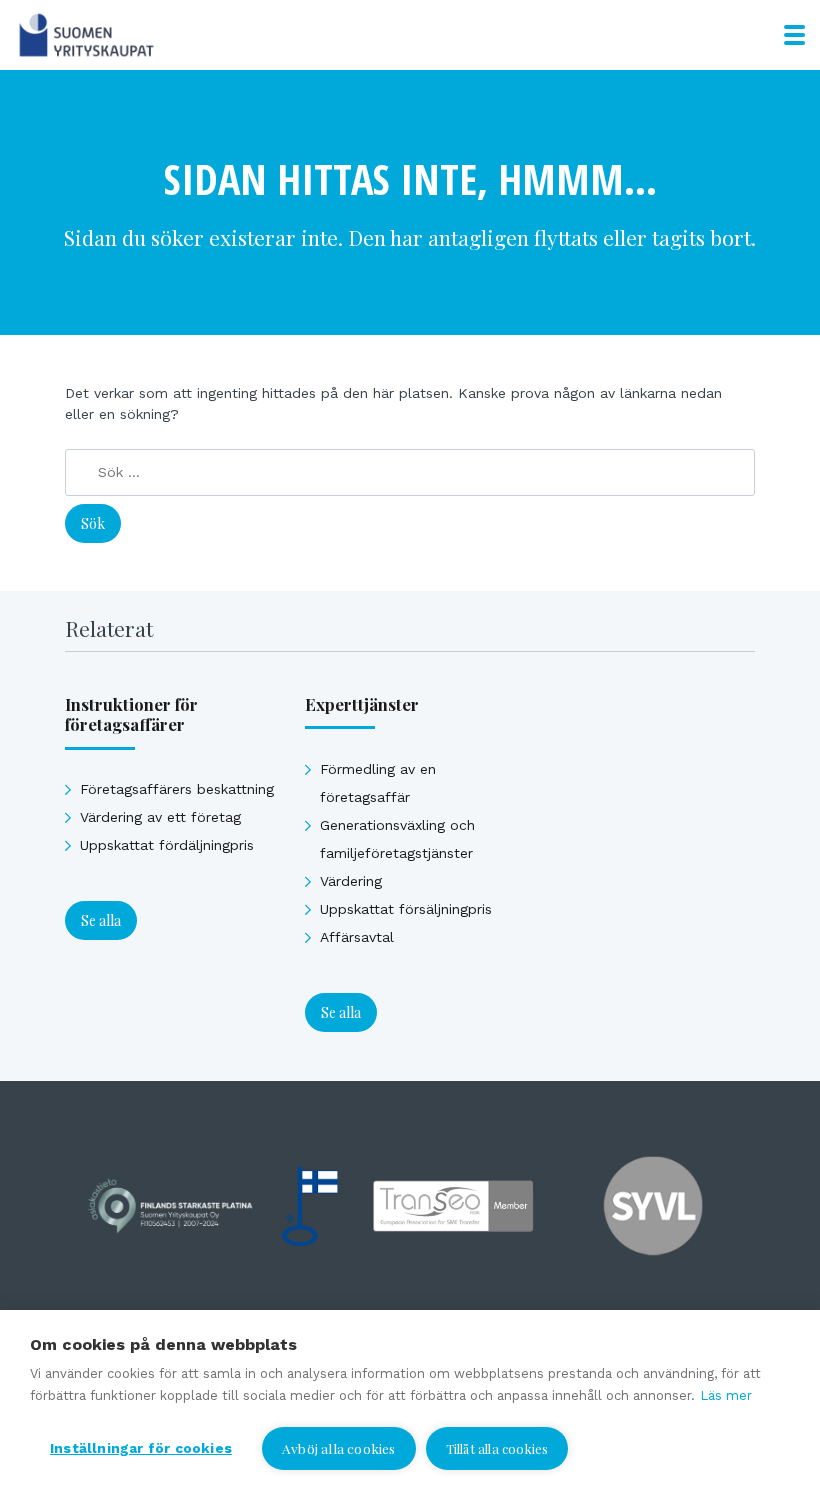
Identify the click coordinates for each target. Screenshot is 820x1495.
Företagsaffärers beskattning (177, 789)
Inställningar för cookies (141, 1448)
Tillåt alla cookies (497, 1448)
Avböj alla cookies (339, 1448)
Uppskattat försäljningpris (406, 909)
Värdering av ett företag (160, 817)
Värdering (351, 881)
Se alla (101, 920)
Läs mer (726, 1395)
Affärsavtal (357, 937)
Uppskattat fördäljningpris (167, 845)
